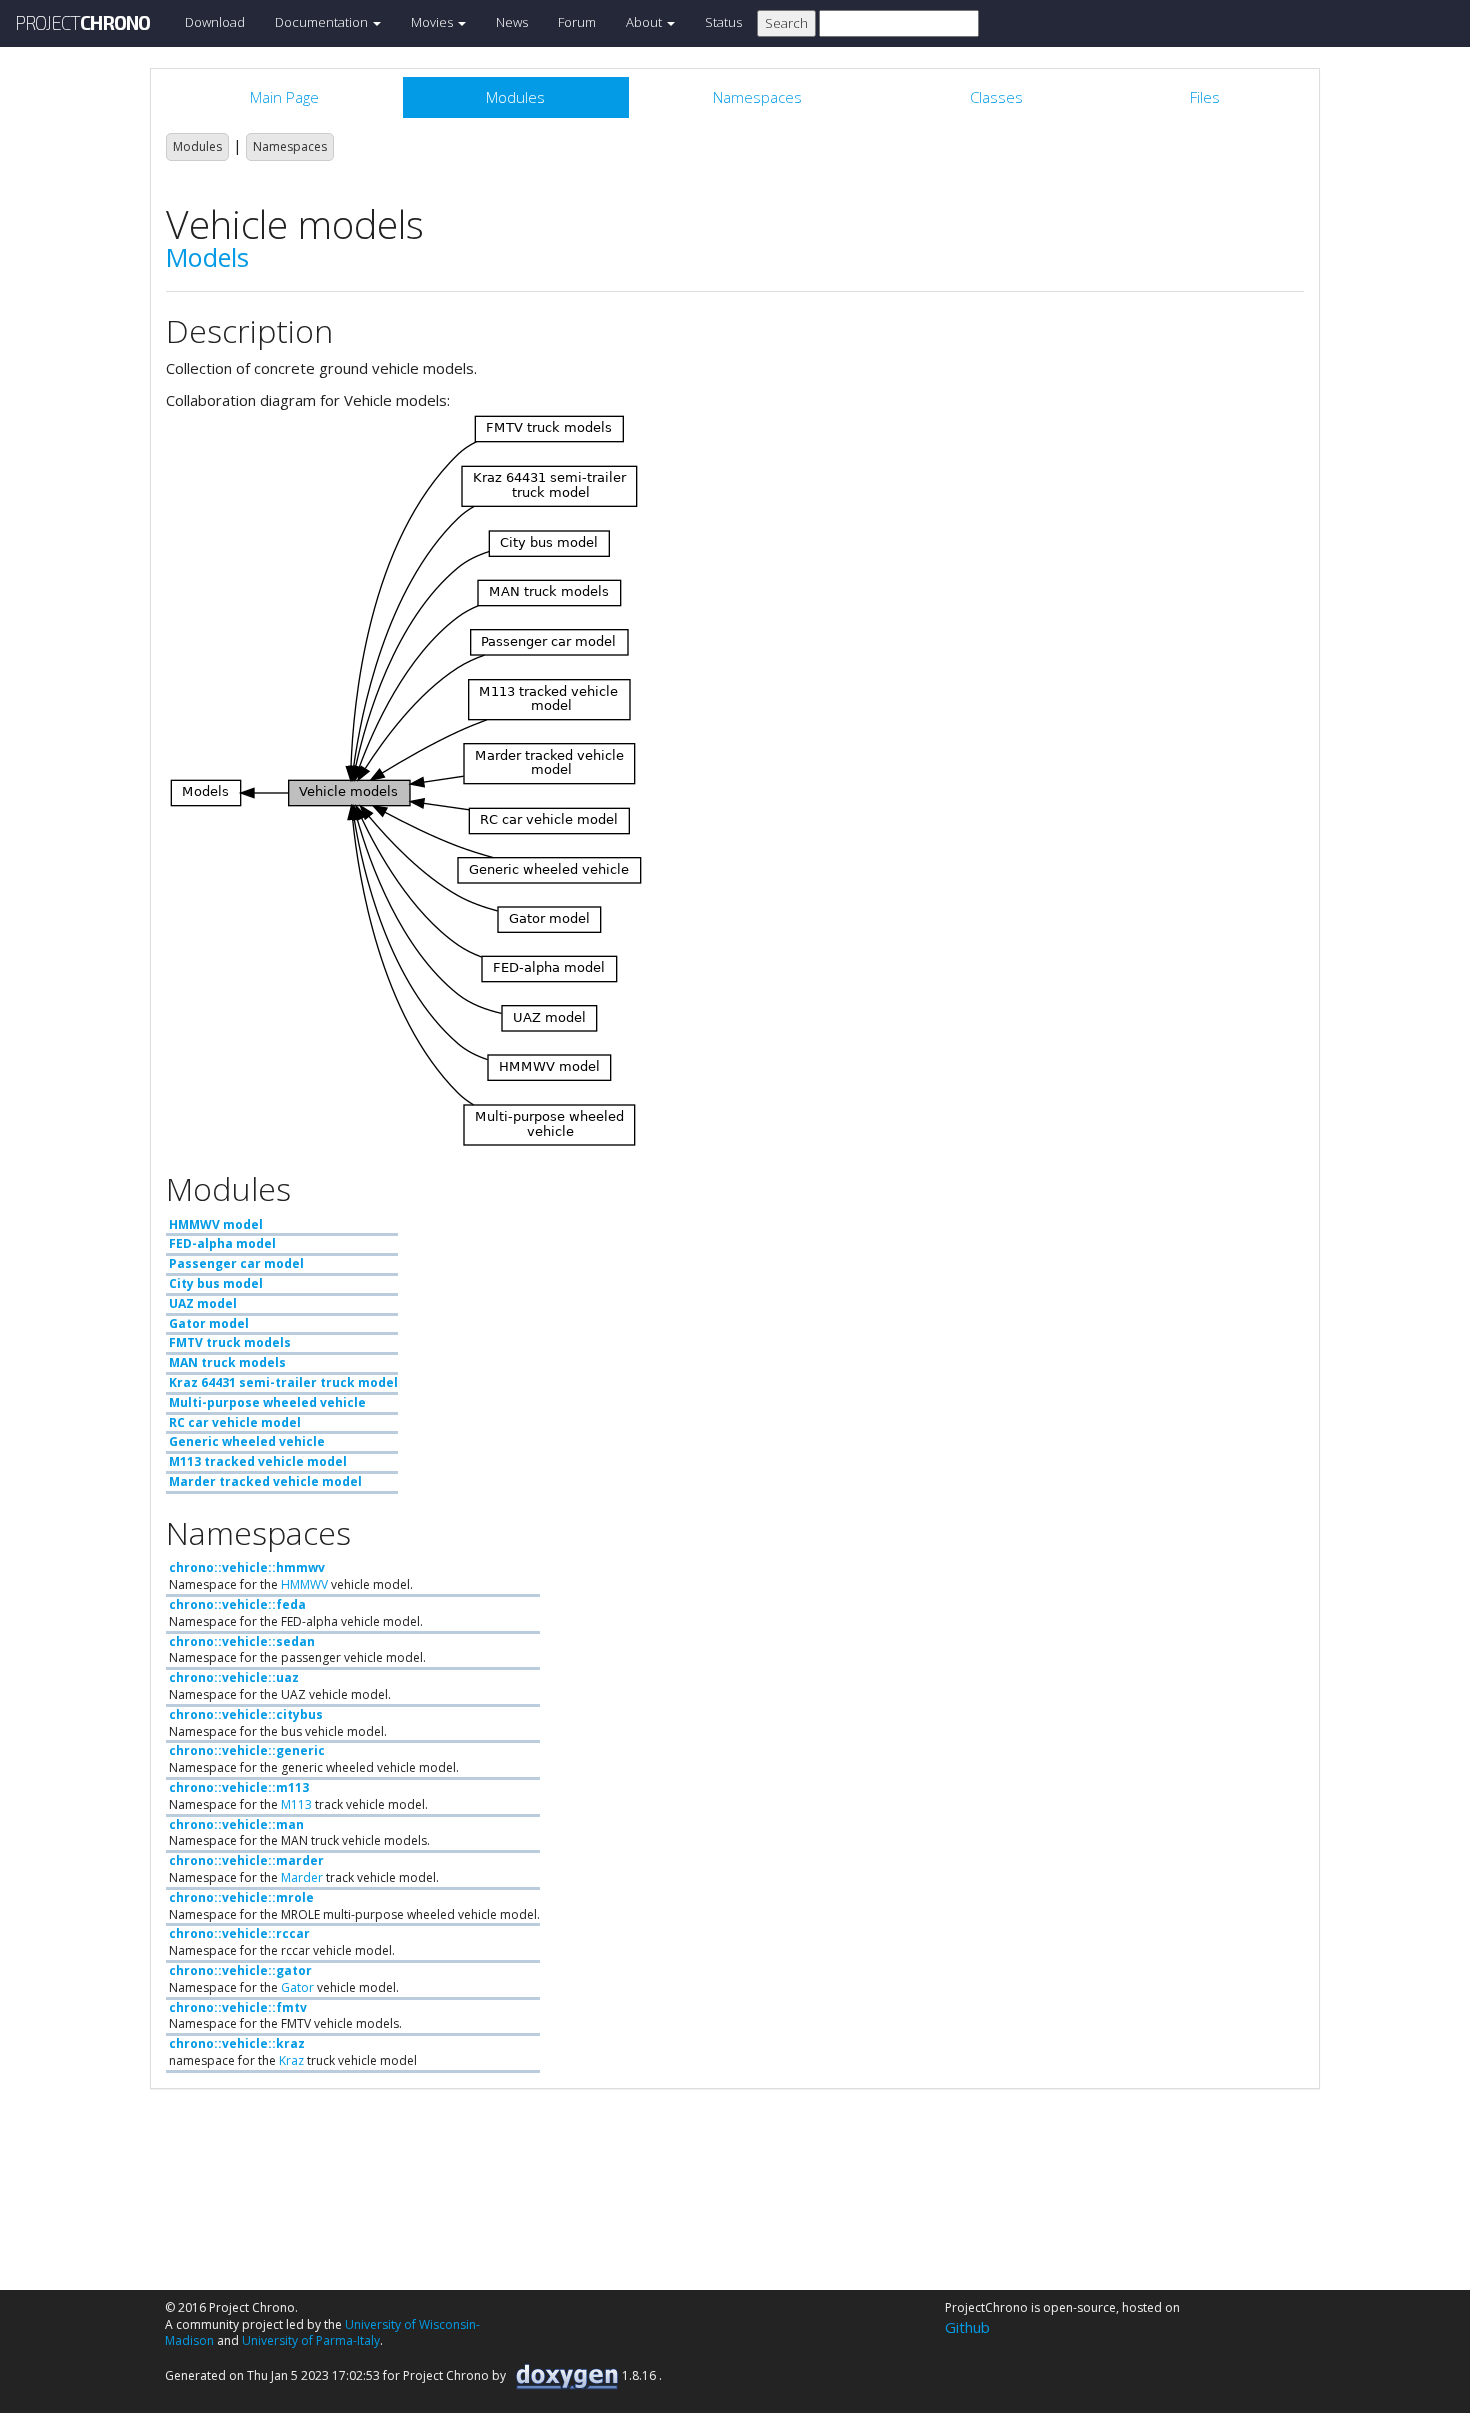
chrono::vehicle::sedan (242, 1641)
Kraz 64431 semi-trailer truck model (283, 1382)
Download (215, 22)
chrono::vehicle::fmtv (238, 2007)
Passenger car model (236, 1263)
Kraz (291, 2060)
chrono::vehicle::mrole (241, 1897)
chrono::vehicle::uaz (234, 1677)
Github (967, 2327)
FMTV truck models (230, 1342)
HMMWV (304, 1584)
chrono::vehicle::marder (246, 1860)
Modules (197, 146)
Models (207, 257)
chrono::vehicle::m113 (239, 1787)
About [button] (645, 22)
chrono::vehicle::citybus (246, 1714)
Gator (297, 1987)
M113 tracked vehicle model (258, 1461)
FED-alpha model (222, 1243)
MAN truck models (227, 1362)
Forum (577, 22)
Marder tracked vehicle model (265, 1481)
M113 (296, 1804)
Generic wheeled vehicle (247, 1441)
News (512, 22)
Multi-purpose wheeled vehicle (267, 1402)
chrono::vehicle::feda (237, 1604)
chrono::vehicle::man (236, 1824)
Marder (302, 1877)
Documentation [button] (323, 22)
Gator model (209, 1323)
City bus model (216, 1283)
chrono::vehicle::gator (240, 1970)
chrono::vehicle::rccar (239, 1933)
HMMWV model (216, 1224)
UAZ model (203, 1303)
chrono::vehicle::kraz (237, 2043)
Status (723, 22)
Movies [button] (433, 22)
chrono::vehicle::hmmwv (247, 1567)
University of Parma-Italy (311, 2340)
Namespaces (290, 146)
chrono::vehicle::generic (247, 1750)
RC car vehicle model (235, 1422)
